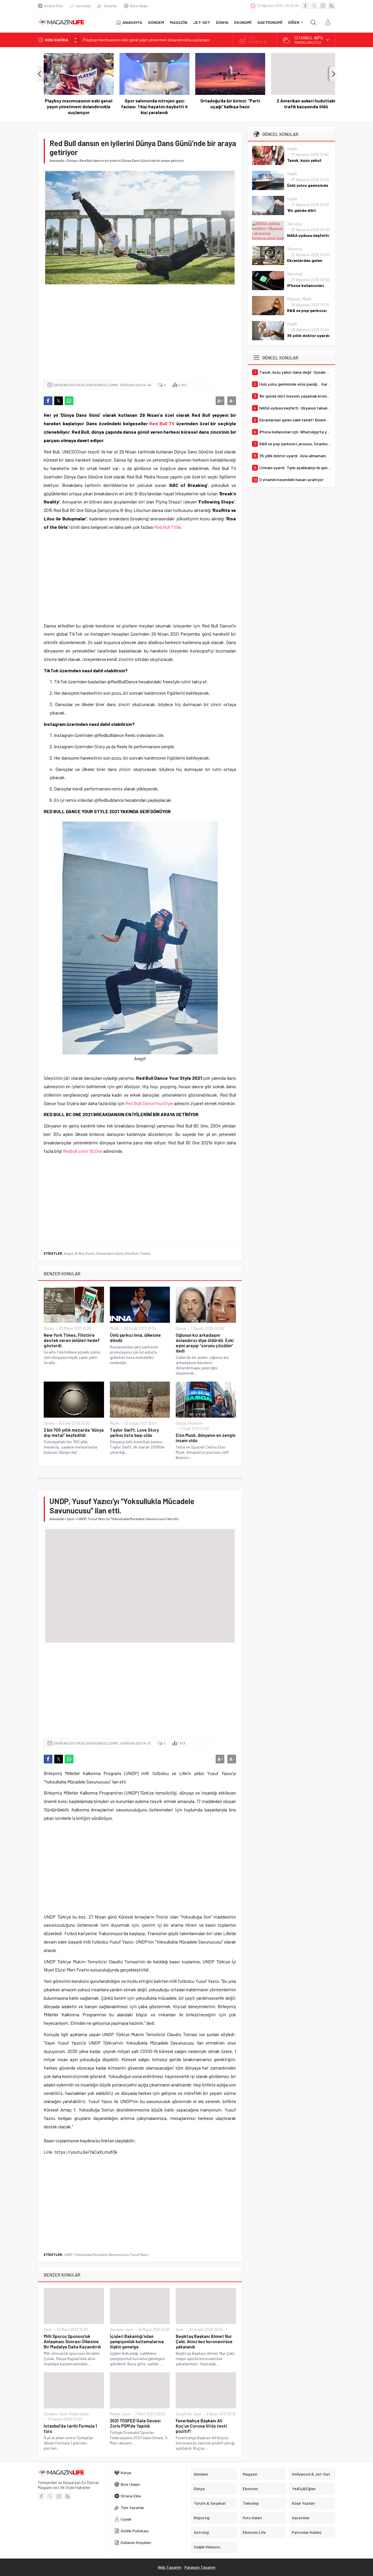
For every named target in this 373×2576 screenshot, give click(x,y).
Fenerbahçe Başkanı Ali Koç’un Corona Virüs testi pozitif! (201, 2426)
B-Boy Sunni (85, 1253)
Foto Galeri (252, 2518)
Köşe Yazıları (303, 2503)
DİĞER (294, 22)
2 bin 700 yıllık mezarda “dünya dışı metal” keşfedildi (74, 1433)
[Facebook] (305, 6)
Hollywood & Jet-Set (311, 2474)
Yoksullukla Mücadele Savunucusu (101, 2254)
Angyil (69, 1253)
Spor (71, 1519)
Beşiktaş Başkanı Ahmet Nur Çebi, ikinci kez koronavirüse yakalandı (204, 2341)
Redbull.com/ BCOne (83, 1151)
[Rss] (332, 6)
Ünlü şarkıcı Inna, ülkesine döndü (135, 1338)
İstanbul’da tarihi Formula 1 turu (70, 2428)
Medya (115, 2414)
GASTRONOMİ (270, 22)
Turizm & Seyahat (210, 2503)
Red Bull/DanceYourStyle (149, 1103)
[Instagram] (323, 6)
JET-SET (202, 22)
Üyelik (126, 2519)
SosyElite (184, 2414)
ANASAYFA (132, 22)
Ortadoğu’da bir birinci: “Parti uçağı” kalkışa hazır (225, 104)
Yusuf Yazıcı (139, 2254)
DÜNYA (222, 22)
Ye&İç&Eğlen (304, 2489)
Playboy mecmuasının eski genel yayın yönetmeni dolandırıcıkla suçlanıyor (146, 40)
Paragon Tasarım (200, 2567)
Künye (126, 2473)
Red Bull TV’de (168, 527)
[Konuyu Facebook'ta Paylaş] (48, 401)
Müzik (115, 1328)
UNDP (68, 2254)
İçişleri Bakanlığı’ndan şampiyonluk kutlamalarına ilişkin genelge (137, 2341)
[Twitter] (314, 6)
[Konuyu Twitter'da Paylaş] (59, 401)
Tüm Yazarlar (132, 2507)
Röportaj (202, 2518)
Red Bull (132, 1253)
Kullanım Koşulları (136, 2542)
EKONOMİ (243, 22)
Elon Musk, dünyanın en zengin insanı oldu (206, 1438)
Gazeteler (301, 2518)
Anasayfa (57, 160)
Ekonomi (195, 1423)
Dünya (72, 160)
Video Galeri (79, 2414)
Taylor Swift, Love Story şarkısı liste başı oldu (134, 1433)
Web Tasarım (169, 2567)
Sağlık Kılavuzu (207, 2547)
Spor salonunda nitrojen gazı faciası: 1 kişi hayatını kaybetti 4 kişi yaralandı (149, 107)
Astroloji (83, 6)
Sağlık (292, 149)
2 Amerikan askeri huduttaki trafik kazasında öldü (300, 104)
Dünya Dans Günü (110, 1253)
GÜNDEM (156, 22)
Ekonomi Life (254, 2532)
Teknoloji (295, 224)
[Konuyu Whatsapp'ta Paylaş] (69, 401)
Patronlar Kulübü (307, 2532)
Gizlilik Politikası (135, 2531)
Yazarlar (110, 6)
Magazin (294, 299)
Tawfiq (145, 1253)
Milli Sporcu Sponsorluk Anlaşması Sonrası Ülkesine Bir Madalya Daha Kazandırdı (72, 2341)
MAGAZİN (179, 22)
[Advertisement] (140, 332)
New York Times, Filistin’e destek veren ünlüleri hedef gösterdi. (72, 1340)
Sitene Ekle (53, 6)
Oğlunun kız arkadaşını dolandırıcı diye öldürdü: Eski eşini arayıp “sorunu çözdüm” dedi (205, 1343)
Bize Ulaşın (139, 6)
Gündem (117, 2329)
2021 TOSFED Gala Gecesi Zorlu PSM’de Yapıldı (135, 2423)
